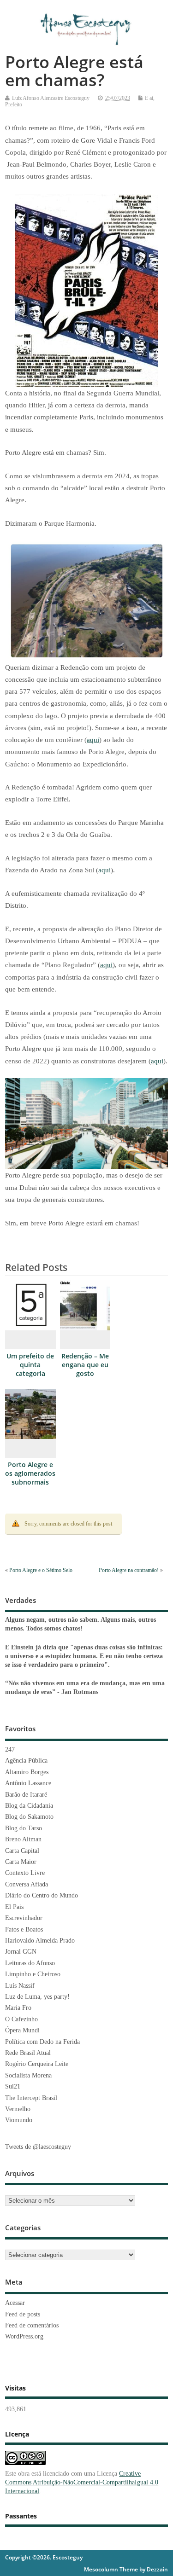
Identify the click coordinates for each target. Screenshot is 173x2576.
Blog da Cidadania (29, 1806)
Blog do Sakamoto (29, 1817)
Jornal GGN (21, 1952)
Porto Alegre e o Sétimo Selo (41, 1570)
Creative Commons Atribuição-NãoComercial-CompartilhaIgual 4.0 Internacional (82, 2482)
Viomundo (19, 2120)
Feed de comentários (32, 2325)
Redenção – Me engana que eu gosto (85, 1365)
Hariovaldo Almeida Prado (40, 1941)
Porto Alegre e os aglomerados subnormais (30, 1474)
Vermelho (18, 2109)
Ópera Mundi (22, 2030)
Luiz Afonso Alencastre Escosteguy (51, 98)
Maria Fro (18, 2008)
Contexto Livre (25, 1873)
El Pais (14, 1907)
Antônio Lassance (28, 1783)
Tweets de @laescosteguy (38, 2147)
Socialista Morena (28, 2075)
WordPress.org (24, 2336)
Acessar (15, 2303)
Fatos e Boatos (24, 1929)
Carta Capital (22, 1851)
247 (10, 1749)
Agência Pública (26, 1761)
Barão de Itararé (26, 1795)
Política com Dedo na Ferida (42, 2042)
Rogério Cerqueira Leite (37, 2064)
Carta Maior (21, 1862)
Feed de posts (23, 2314)
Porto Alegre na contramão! (129, 1570)
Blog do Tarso (24, 1828)
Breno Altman (23, 1839)
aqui (93, 740)
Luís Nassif (20, 1986)
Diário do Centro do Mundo (42, 1895)
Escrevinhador (24, 1918)
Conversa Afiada (27, 1884)
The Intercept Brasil (31, 2098)
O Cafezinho (21, 2019)
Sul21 (13, 2086)
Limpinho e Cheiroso (33, 1974)
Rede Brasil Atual (28, 2053)
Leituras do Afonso (30, 1963)
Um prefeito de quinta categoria (30, 1365)
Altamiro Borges (27, 1772)
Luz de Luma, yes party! (37, 1997)
